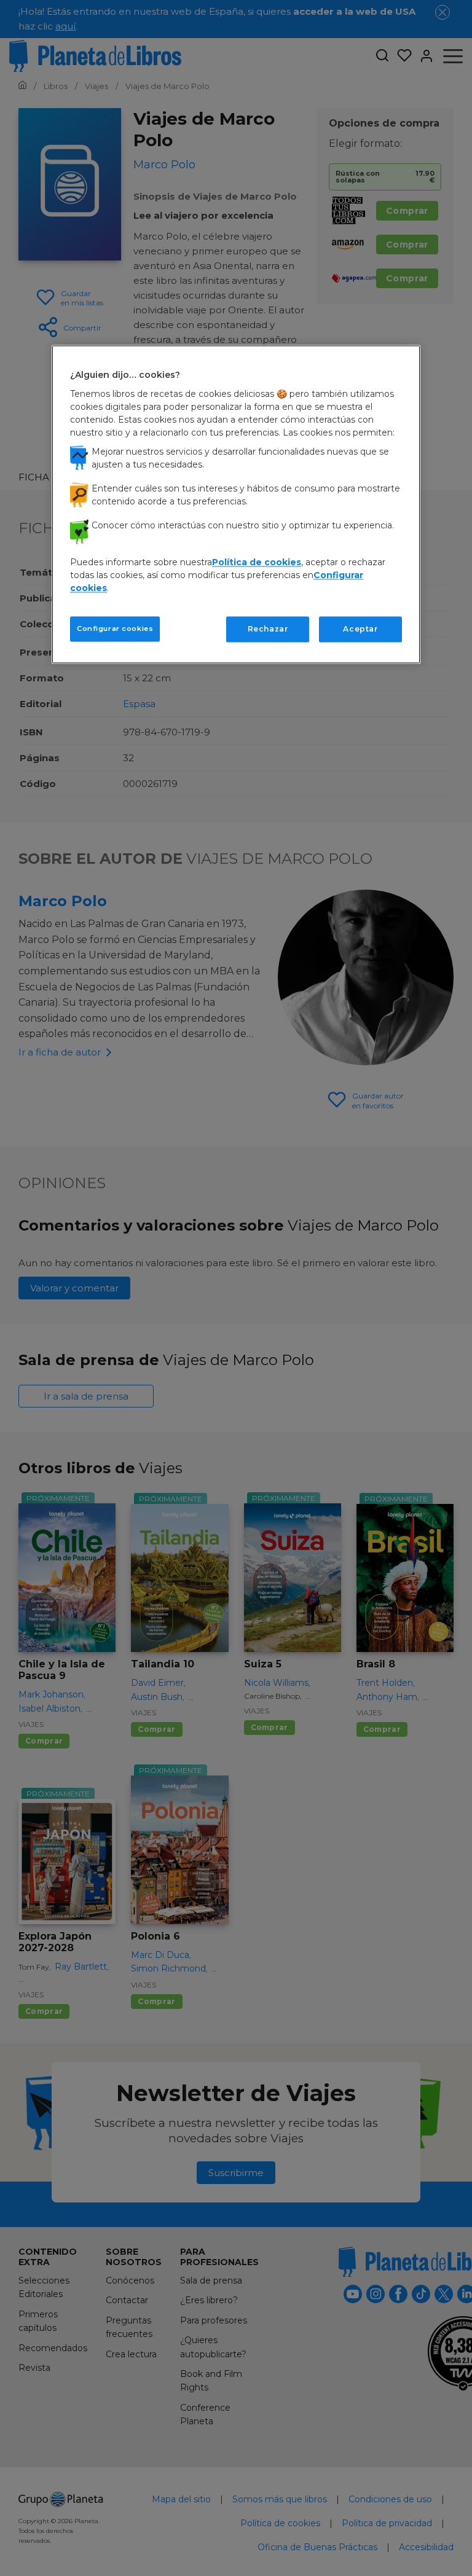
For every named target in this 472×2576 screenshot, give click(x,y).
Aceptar (360, 629)
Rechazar (268, 629)
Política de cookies (257, 562)
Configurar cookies (115, 628)
